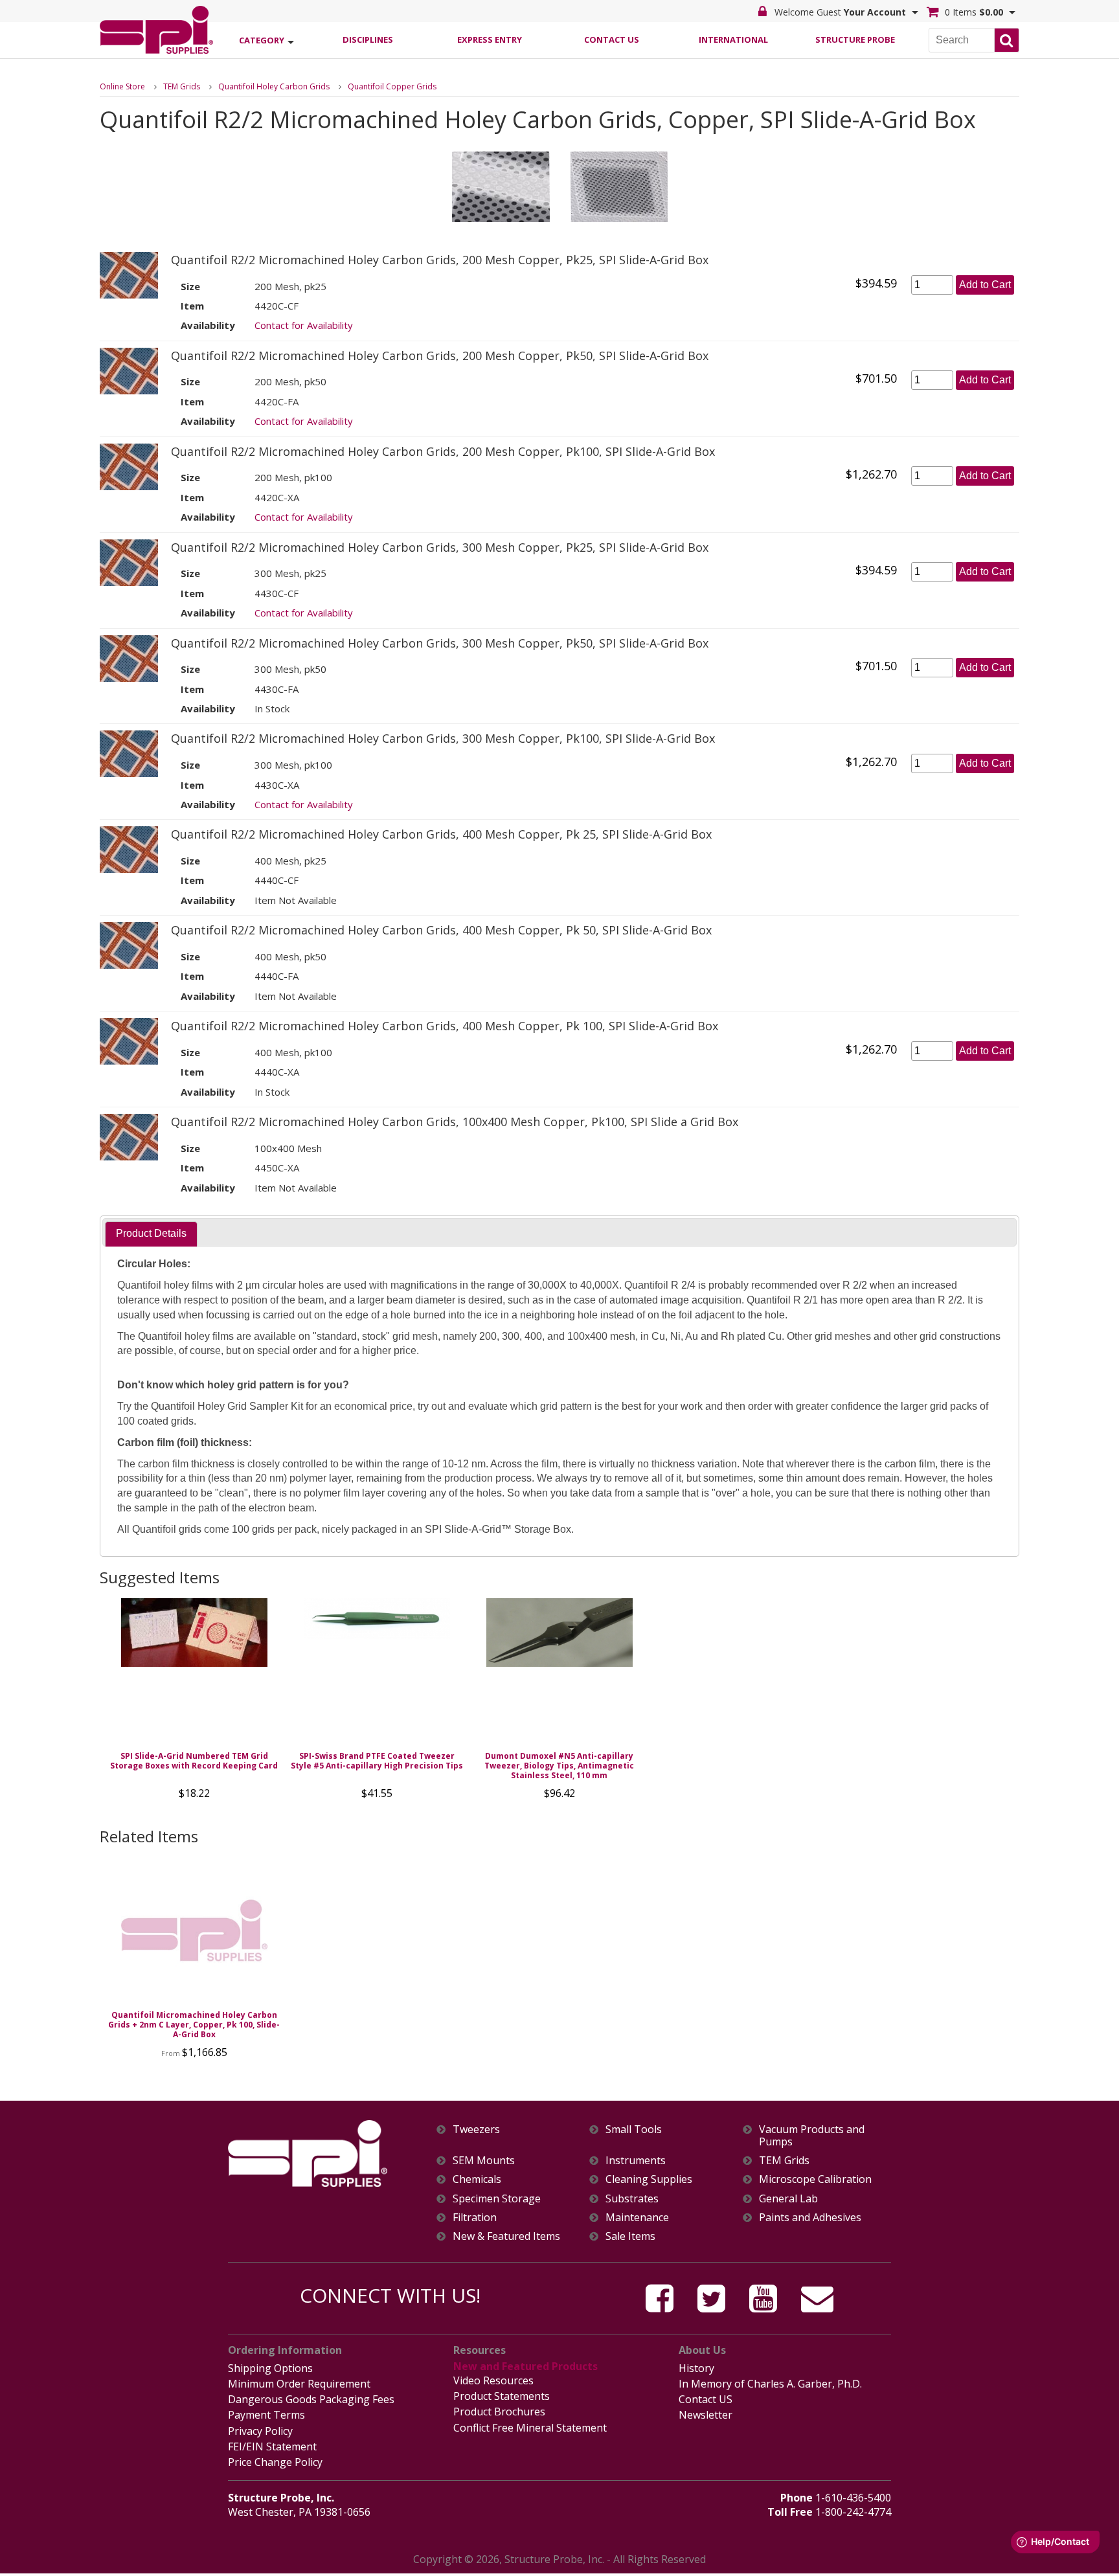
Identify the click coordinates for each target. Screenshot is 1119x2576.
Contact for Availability (304, 325)
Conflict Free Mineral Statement (530, 2428)
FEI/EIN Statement (272, 2446)
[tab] (151, 1234)
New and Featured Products (526, 2366)
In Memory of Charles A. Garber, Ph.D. (770, 2384)
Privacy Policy (260, 2431)
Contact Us (612, 40)
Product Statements (502, 2396)
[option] (194, 1702)
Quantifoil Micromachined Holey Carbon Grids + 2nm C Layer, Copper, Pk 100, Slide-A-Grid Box (194, 2025)
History (696, 2368)
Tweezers (476, 2130)
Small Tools (634, 2130)
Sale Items (630, 2236)
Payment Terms (266, 2415)
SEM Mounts (484, 2161)
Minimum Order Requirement (299, 2384)
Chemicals (477, 2179)
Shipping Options (270, 2368)
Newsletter (706, 2415)
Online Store (122, 86)
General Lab (788, 2199)
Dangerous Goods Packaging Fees (311, 2399)
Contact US (706, 2399)
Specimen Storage (497, 2199)
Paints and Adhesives (810, 2218)
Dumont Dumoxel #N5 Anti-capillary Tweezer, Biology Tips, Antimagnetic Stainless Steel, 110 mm (559, 1766)
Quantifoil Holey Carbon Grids (274, 86)
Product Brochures (499, 2412)
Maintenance (637, 2218)
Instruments (636, 2161)
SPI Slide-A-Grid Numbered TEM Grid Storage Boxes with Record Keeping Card (194, 1761)
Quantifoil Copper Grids (392, 86)
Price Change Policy (275, 2462)
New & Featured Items (506, 2236)
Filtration (475, 2218)
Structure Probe (855, 40)
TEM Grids (182, 86)
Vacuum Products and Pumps (812, 2136)
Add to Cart (985, 285)
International (733, 40)
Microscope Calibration (815, 2179)
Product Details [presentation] (151, 1233)
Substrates (632, 2199)
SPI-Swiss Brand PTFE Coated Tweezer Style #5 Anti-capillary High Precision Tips (377, 1761)
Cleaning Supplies (649, 2179)
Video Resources (493, 2380)
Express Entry (490, 40)
